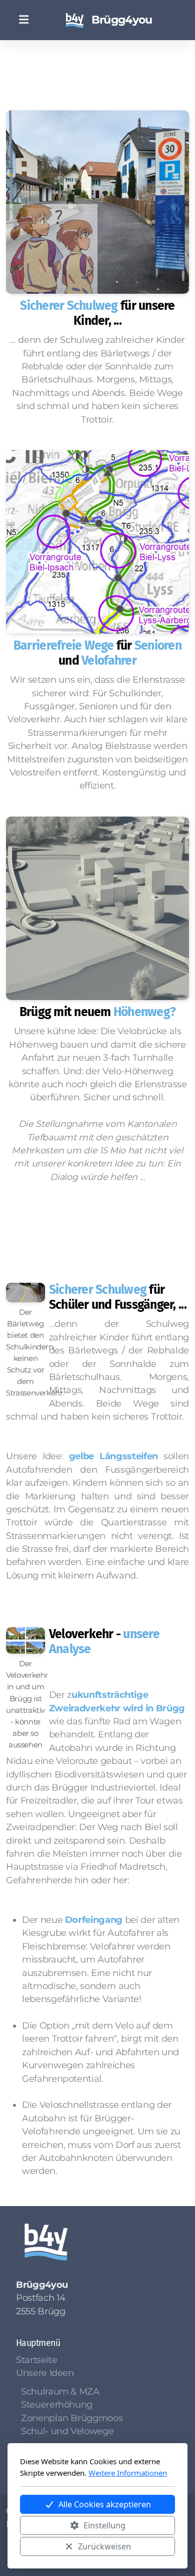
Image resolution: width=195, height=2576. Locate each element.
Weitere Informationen (128, 2473)
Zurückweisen (104, 2546)
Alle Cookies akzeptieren (105, 2504)
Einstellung (104, 2525)
